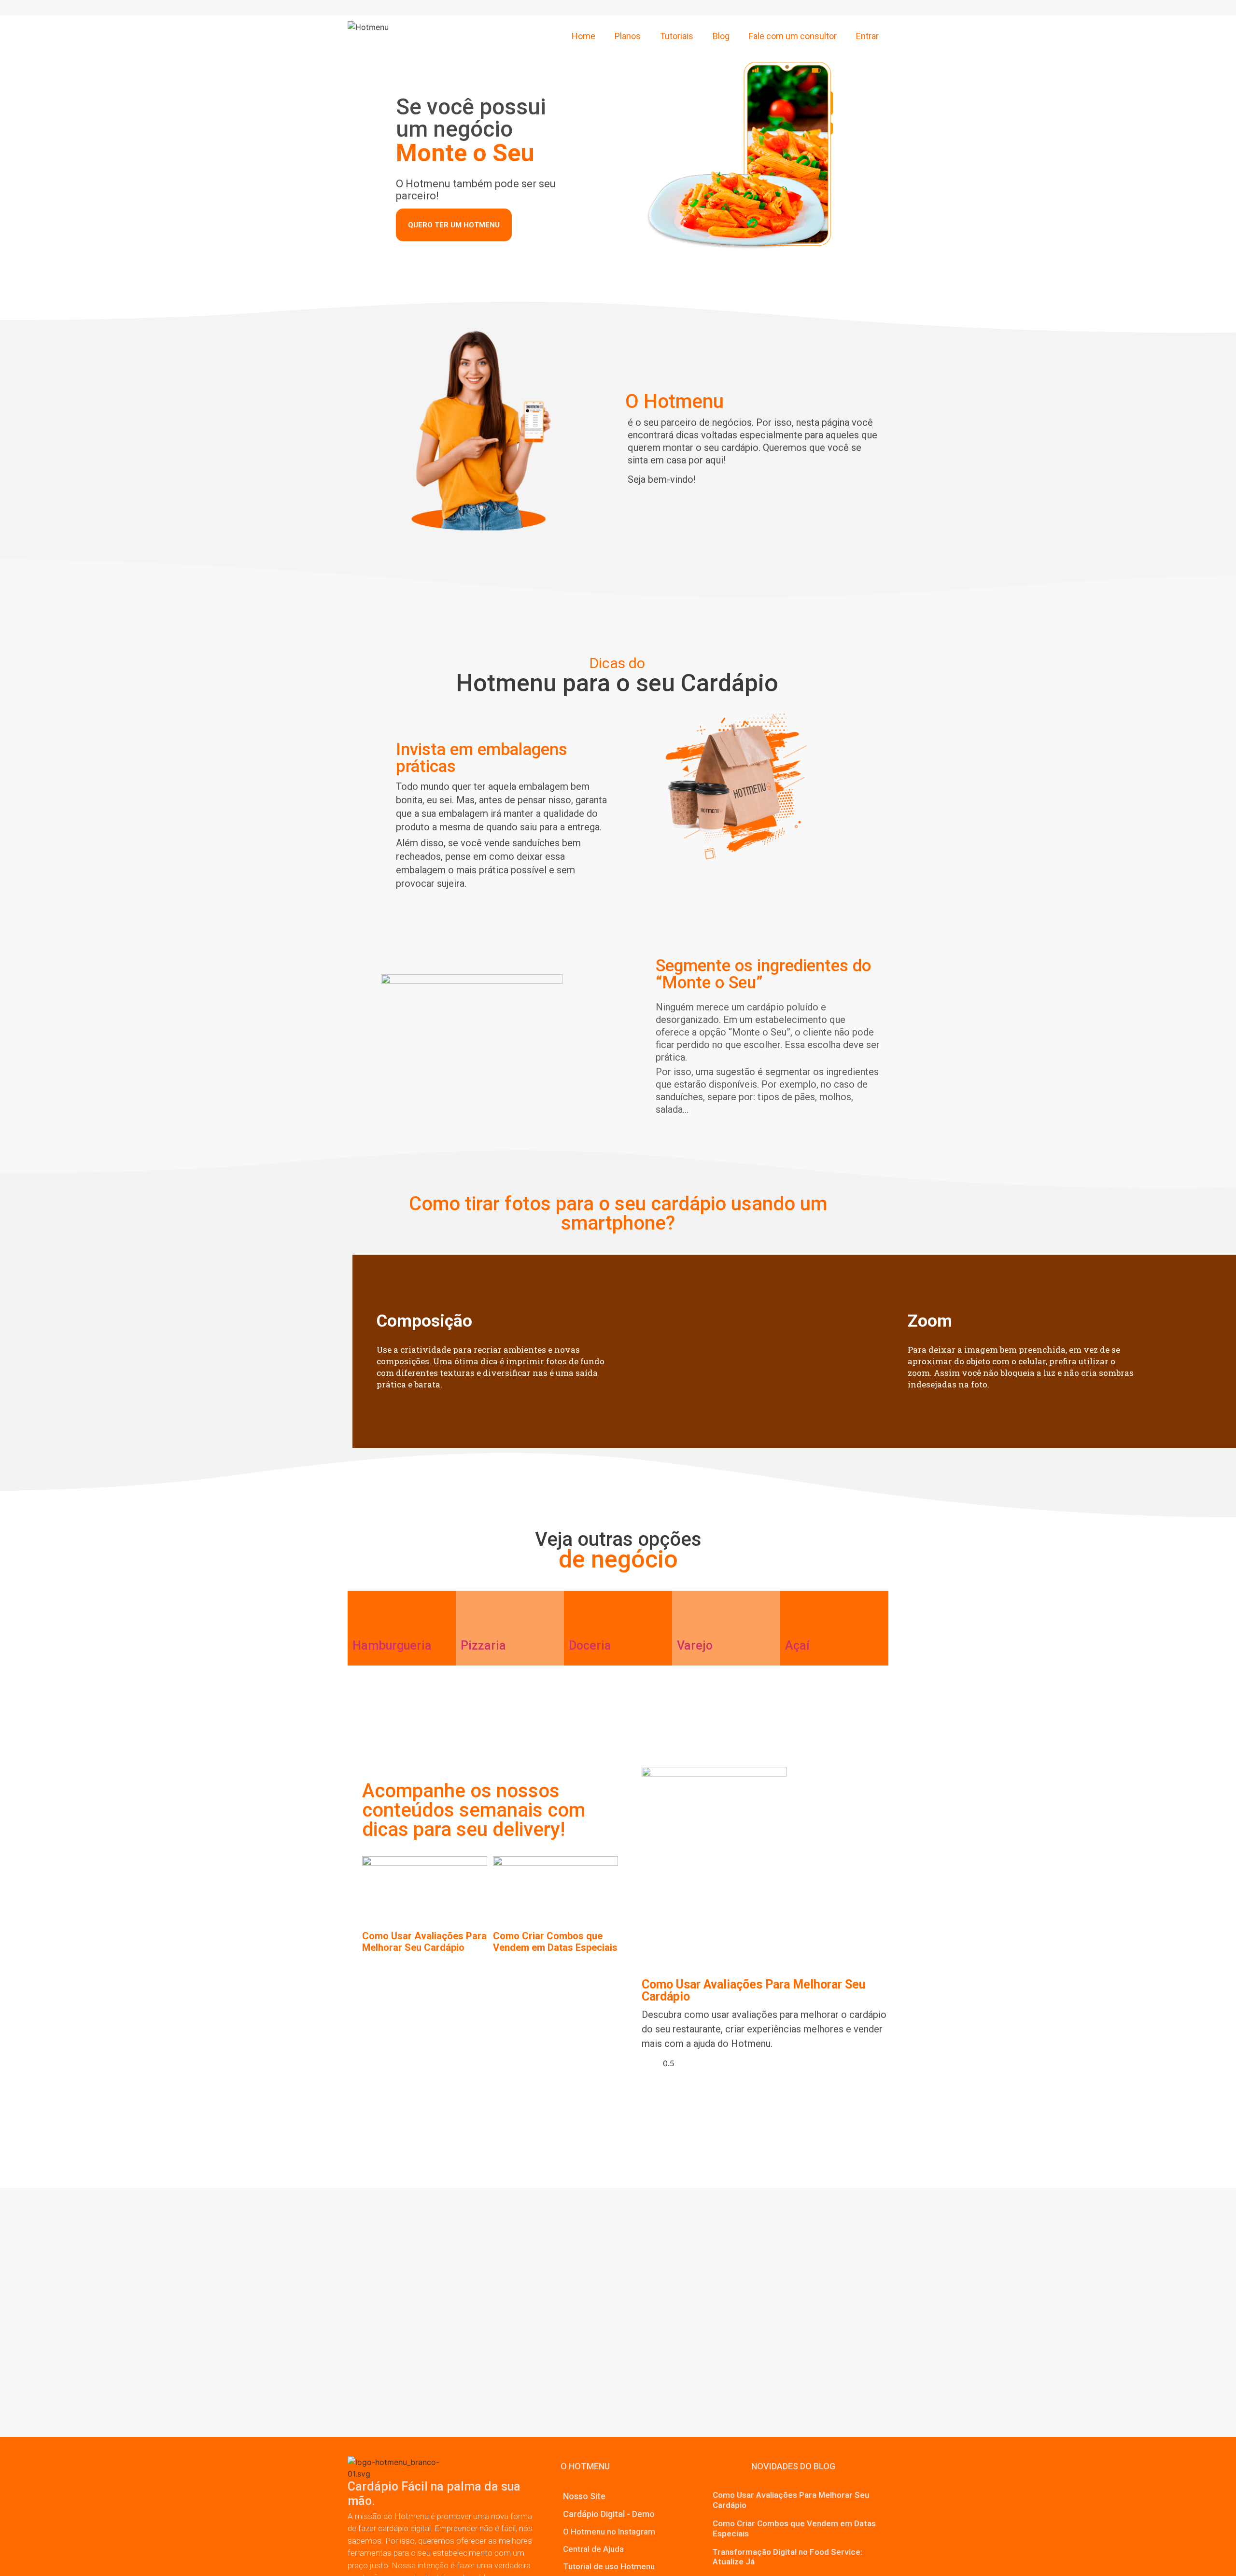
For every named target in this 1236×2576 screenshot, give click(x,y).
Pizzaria (483, 1645)
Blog (721, 36)
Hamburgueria (392, 1645)
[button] (585, 2466)
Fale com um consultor (793, 36)
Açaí (797, 1645)
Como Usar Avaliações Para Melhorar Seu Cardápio (424, 1942)
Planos (628, 36)
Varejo (695, 1645)
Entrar (867, 36)
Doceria (590, 1645)
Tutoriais (677, 36)
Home (583, 36)
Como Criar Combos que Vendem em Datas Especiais (555, 1942)
